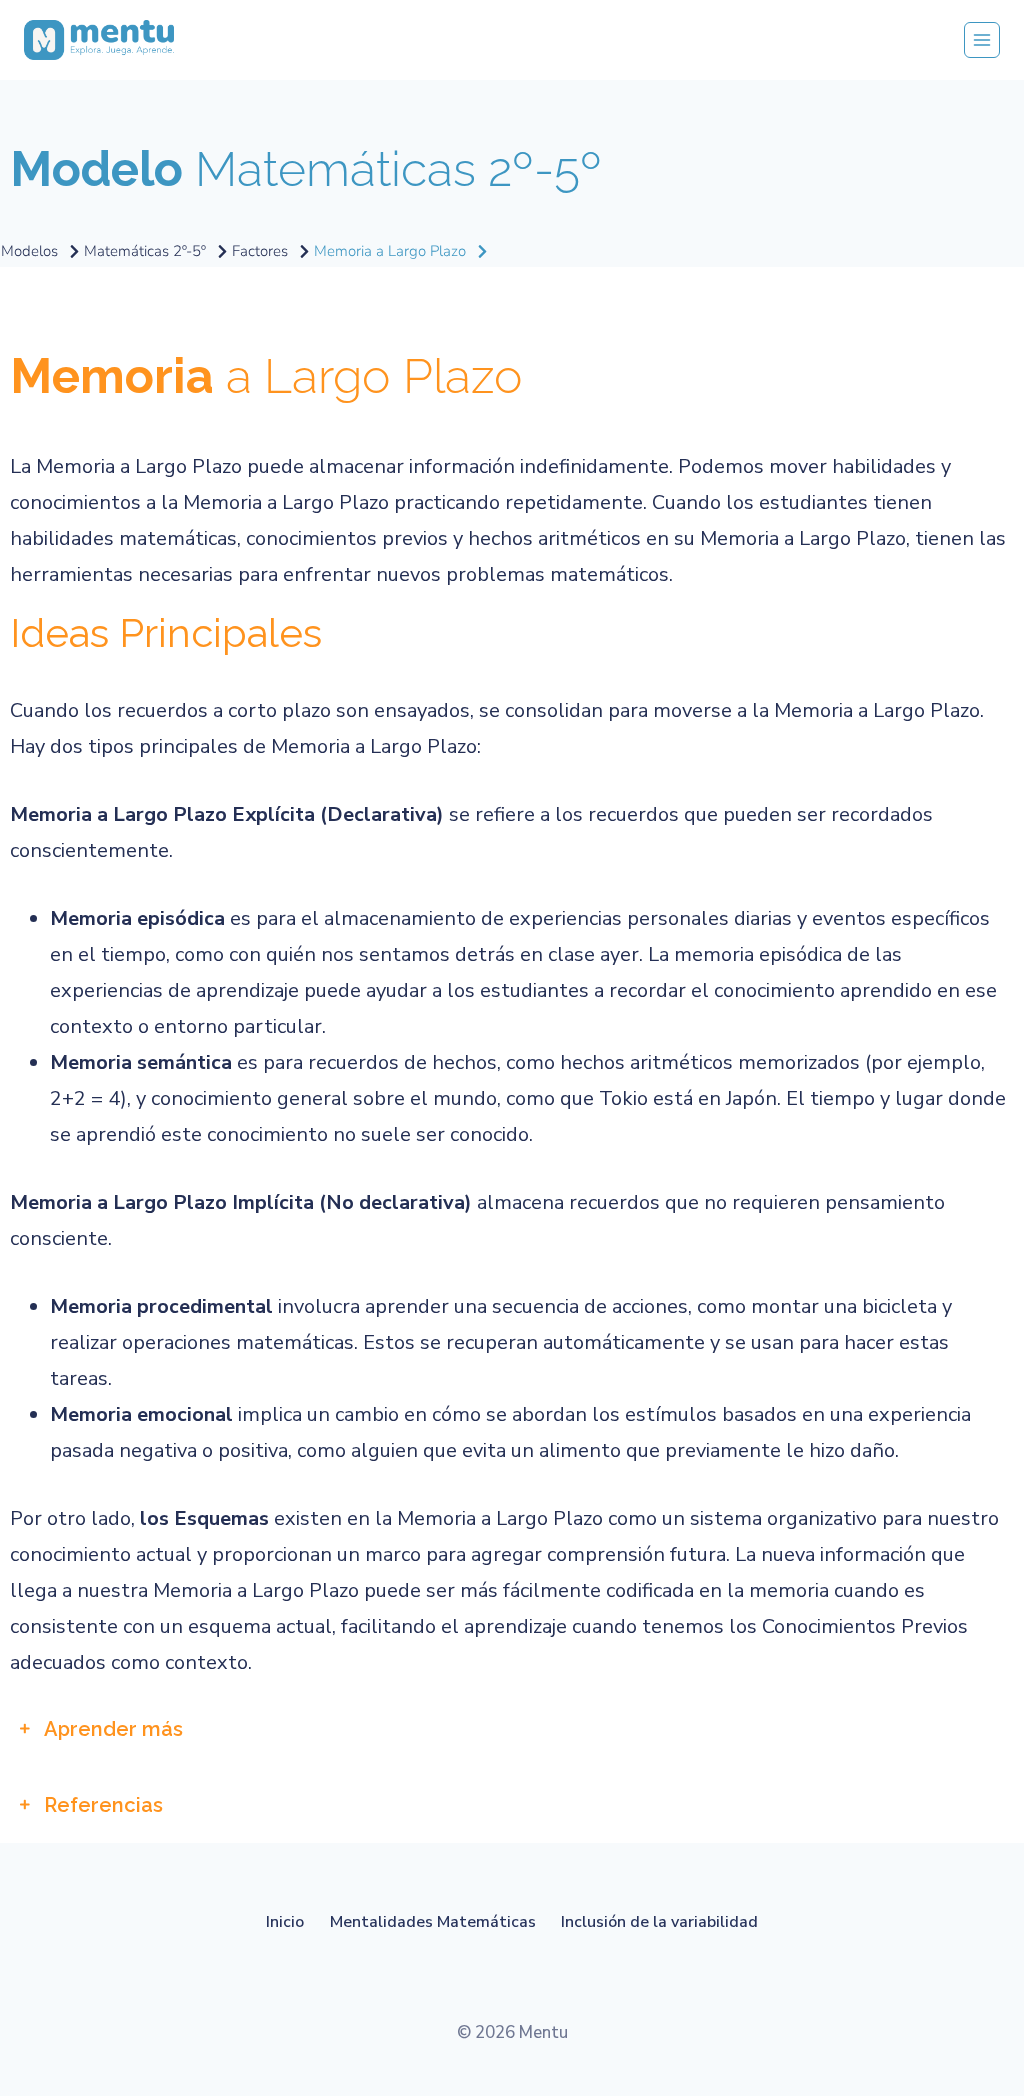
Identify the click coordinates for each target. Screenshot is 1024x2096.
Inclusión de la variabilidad (659, 1922)
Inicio (285, 1922)
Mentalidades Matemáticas (433, 1922)
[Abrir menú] (982, 40)
